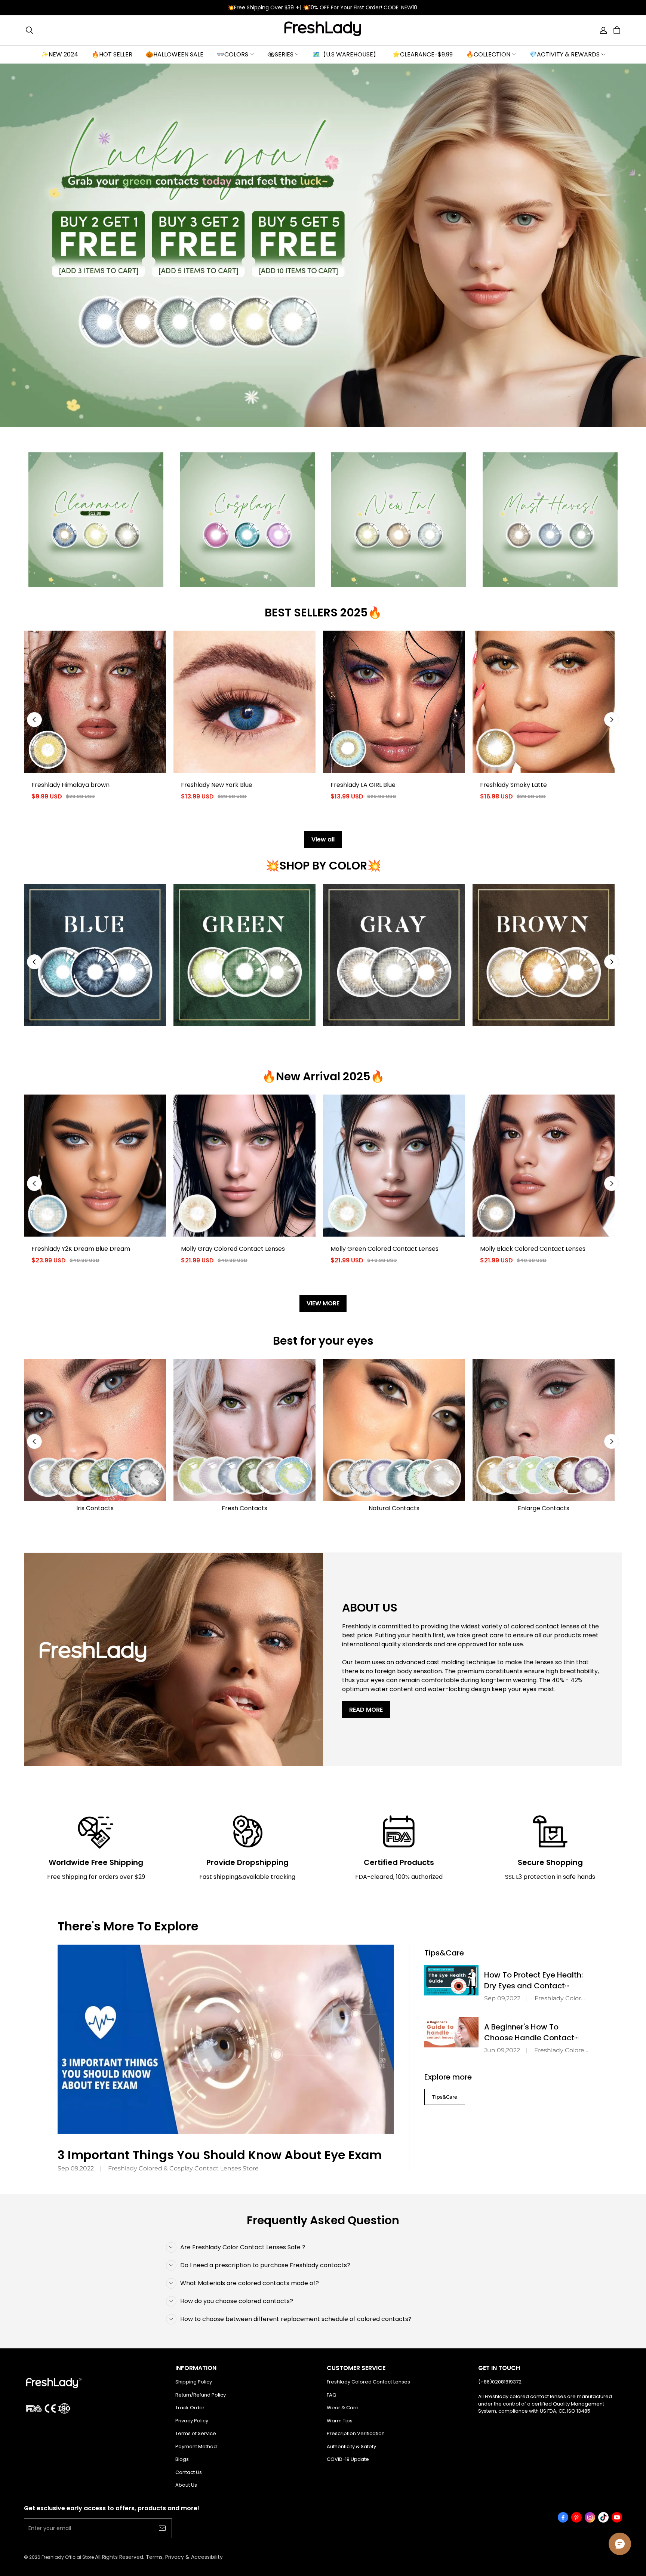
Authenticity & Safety (351, 2446)
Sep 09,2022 (76, 2168)
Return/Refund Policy (201, 2395)
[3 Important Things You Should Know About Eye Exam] (226, 2039)
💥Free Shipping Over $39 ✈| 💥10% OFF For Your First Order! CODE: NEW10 (323, 7)
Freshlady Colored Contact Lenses (368, 2382)
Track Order (190, 2408)
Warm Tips (340, 2421)
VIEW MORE (323, 1303)
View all (323, 839)
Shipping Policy (194, 2382)
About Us (186, 2485)
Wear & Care (343, 2408)
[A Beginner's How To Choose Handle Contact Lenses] (451, 2032)
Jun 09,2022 (502, 2050)
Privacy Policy (192, 2421)
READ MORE (366, 1710)
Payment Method (196, 2446)
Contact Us (189, 2472)
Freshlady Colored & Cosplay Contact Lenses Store (183, 2168)
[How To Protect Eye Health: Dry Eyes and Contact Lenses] (451, 1980)
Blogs (182, 2459)
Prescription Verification (356, 2433)
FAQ (332, 2395)
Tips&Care (445, 2097)
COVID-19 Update (348, 2459)
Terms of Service (196, 2433)
